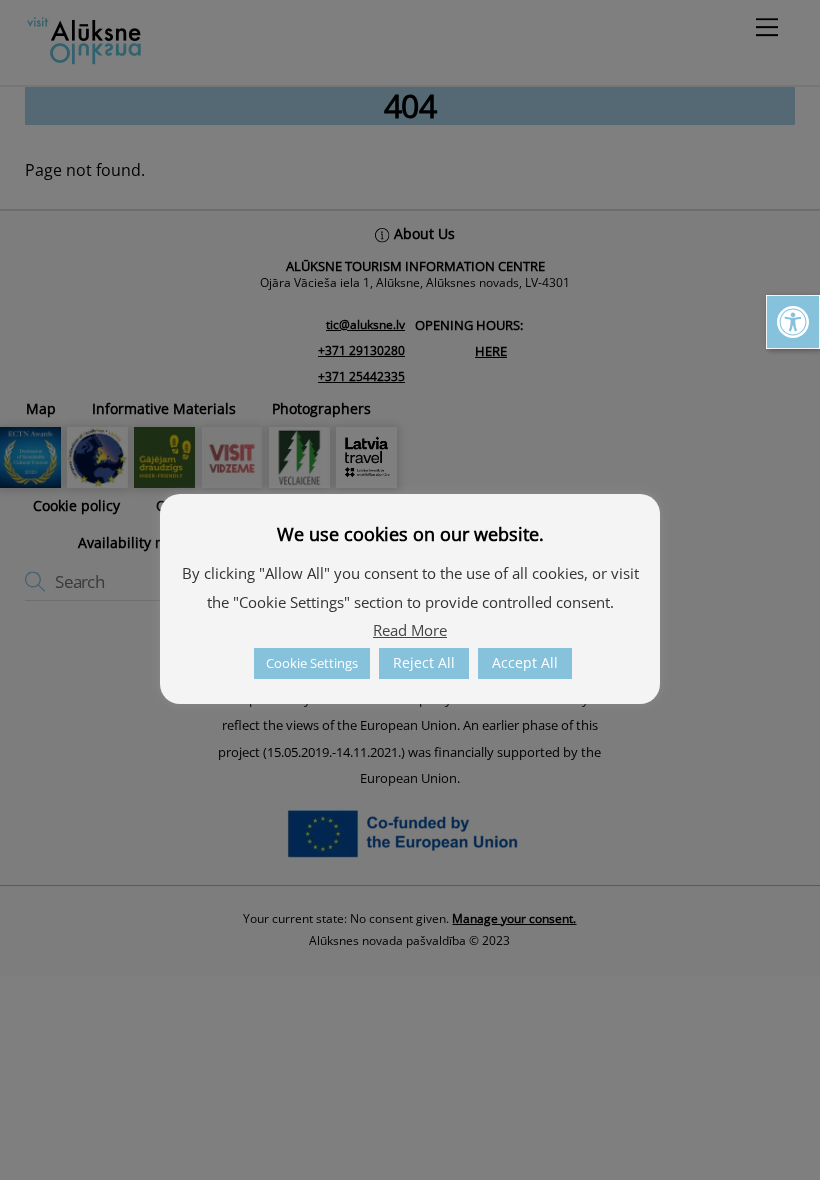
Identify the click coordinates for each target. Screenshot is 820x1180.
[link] (793, 322)
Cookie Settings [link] (312, 663)
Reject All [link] (424, 662)
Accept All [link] (525, 662)
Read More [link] (410, 630)
